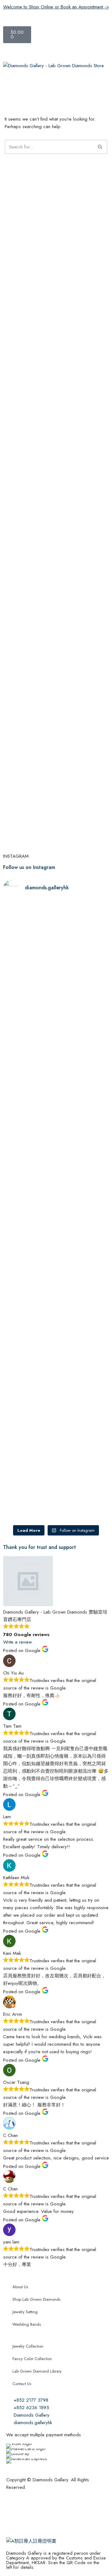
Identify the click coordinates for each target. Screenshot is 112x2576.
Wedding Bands (27, 2324)
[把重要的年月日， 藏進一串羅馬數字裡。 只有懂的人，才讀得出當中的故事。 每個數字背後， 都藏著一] (29, 1109)
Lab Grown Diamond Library (37, 2371)
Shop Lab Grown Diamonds (36, 2299)
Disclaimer (65, 2510)
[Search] (100, 147)
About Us (20, 2287)
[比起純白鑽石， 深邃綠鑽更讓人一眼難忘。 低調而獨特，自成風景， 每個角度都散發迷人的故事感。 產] (83, 1097)
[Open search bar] (56, 52)
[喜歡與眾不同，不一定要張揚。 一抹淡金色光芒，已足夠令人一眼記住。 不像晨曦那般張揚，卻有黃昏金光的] (29, 1258)
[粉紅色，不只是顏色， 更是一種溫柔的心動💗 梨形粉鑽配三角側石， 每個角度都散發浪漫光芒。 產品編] (29, 967)
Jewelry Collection (28, 2346)
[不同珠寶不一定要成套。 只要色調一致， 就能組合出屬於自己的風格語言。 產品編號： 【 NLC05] (83, 1426)
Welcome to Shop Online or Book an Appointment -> (56, 7)
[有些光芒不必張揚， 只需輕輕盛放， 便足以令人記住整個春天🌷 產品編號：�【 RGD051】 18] (83, 959)
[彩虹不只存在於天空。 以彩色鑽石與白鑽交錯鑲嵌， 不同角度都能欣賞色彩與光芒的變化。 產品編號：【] (83, 1251)
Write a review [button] (17, 1642)
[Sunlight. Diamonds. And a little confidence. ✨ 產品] (29, 1396)
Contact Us (22, 2384)
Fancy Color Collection (32, 2359)
